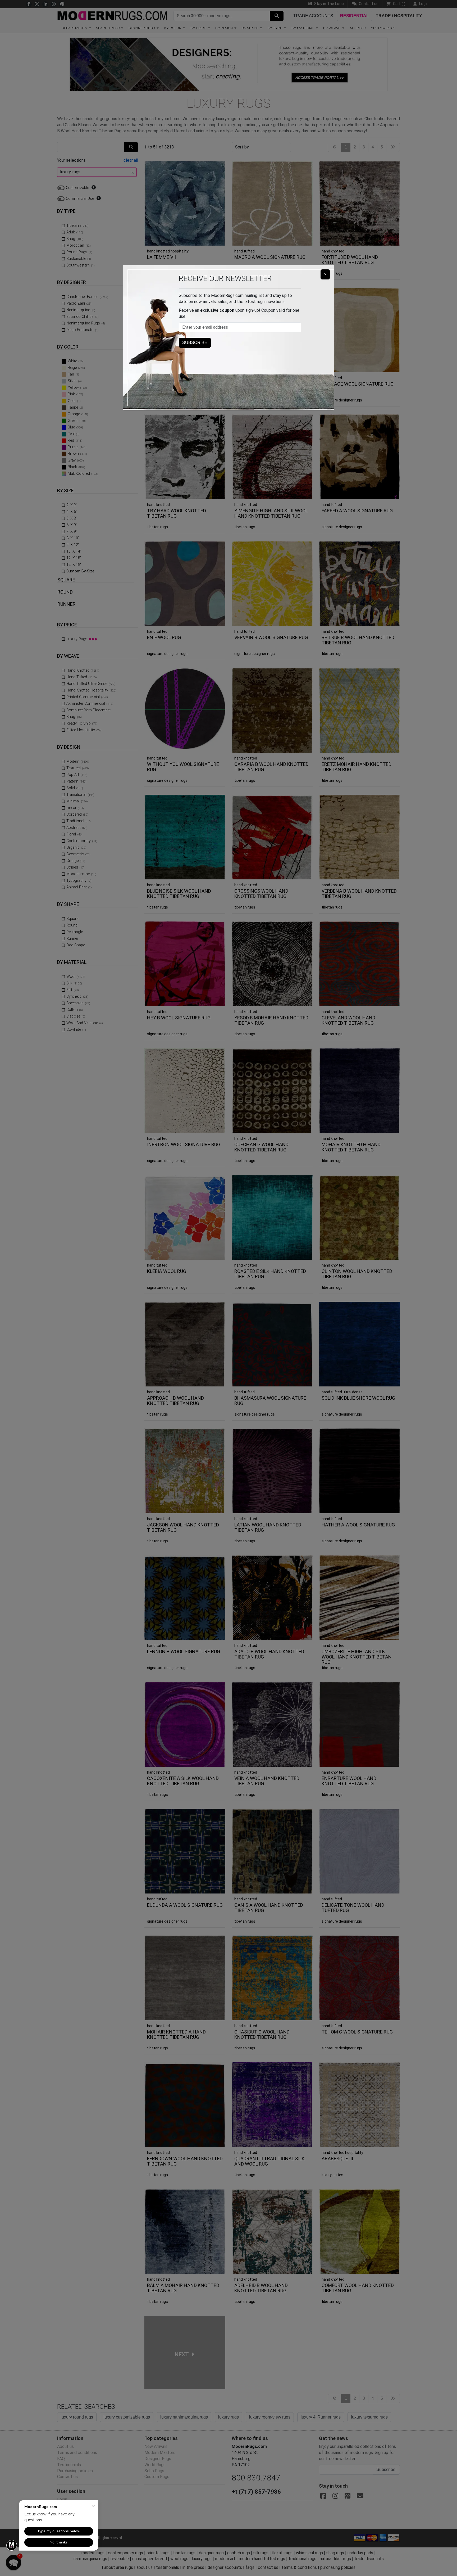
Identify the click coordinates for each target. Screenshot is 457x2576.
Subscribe (195, 343)
